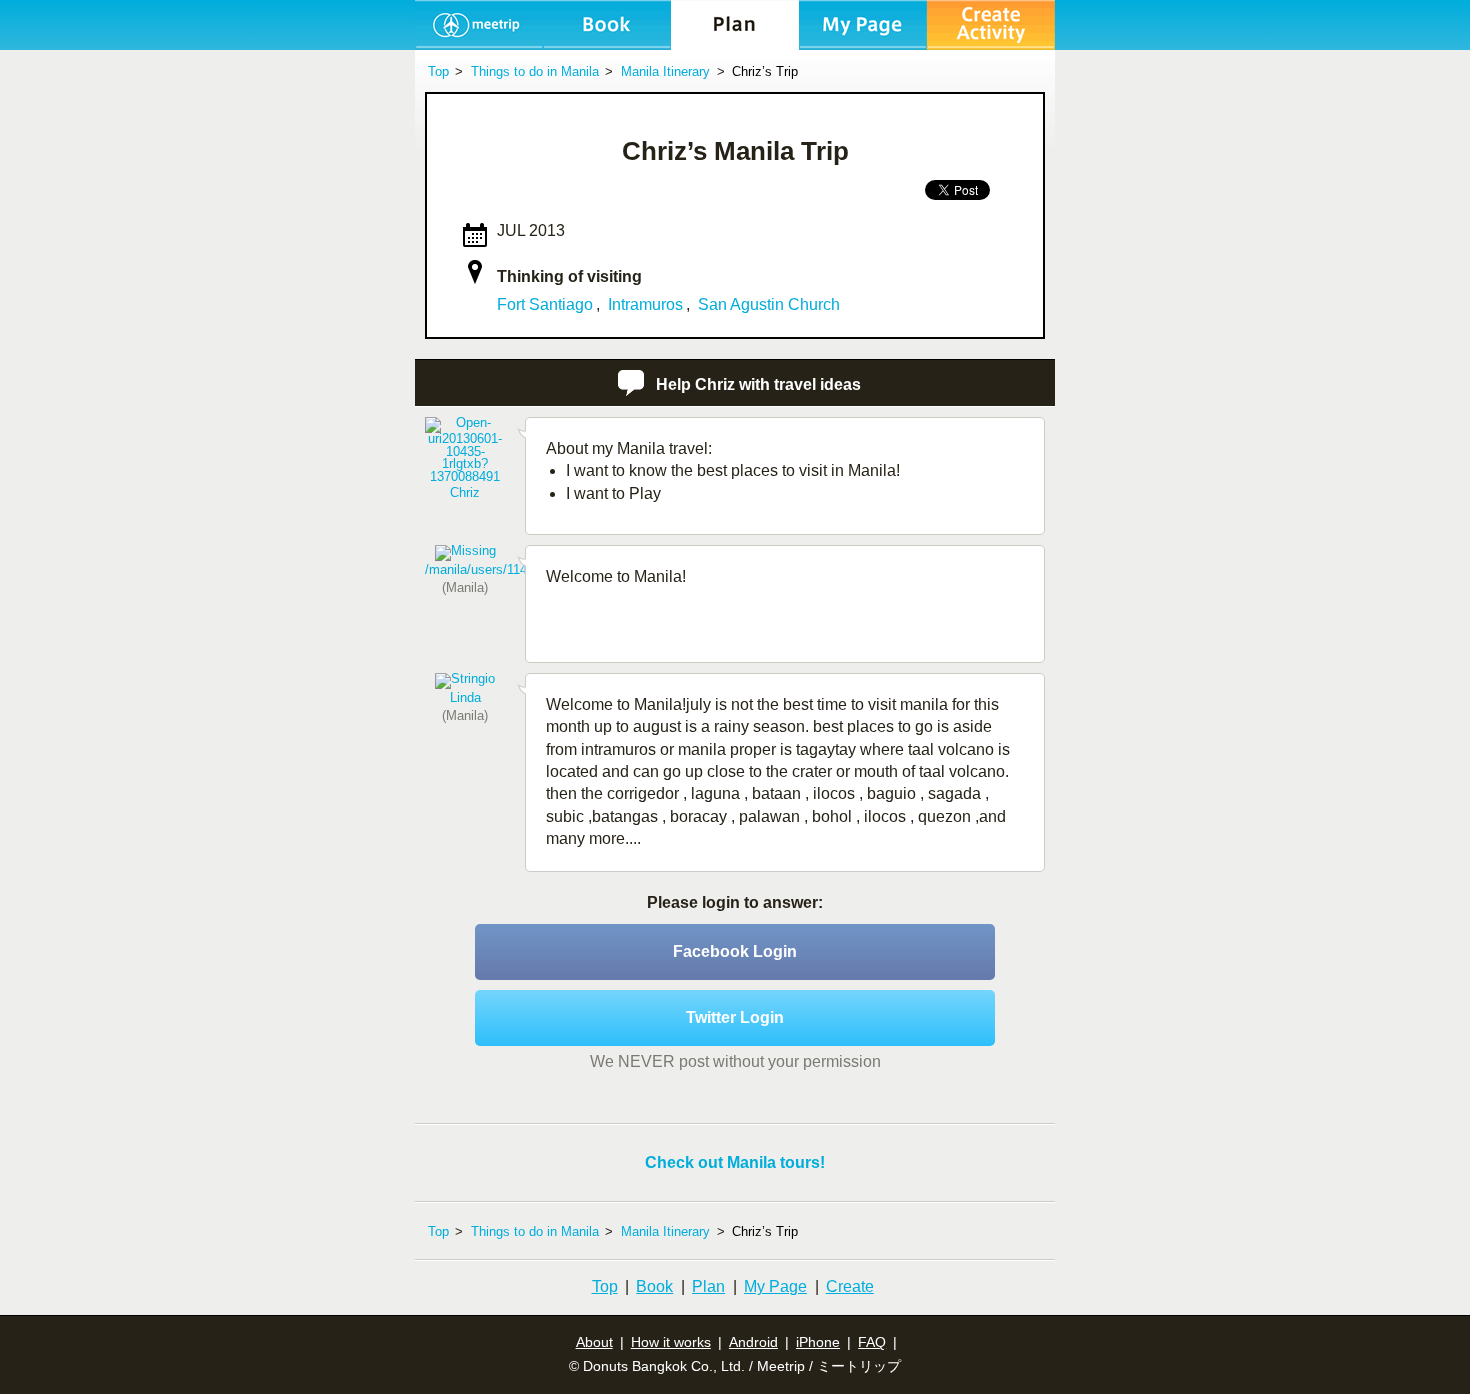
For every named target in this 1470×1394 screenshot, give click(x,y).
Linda (465, 697)
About (594, 1342)
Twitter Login (735, 1017)
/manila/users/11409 (483, 569)
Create (850, 1286)
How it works (671, 1342)
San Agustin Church (769, 304)
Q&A (735, 25)
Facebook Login (735, 951)
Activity (607, 25)
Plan (708, 1286)
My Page (863, 25)
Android (753, 1342)
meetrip (479, 25)
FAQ (872, 1342)
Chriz (465, 492)
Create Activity (991, 25)
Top (605, 1286)
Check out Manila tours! (735, 1162)
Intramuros (645, 304)
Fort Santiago (545, 304)
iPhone (818, 1342)
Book (654, 1286)
